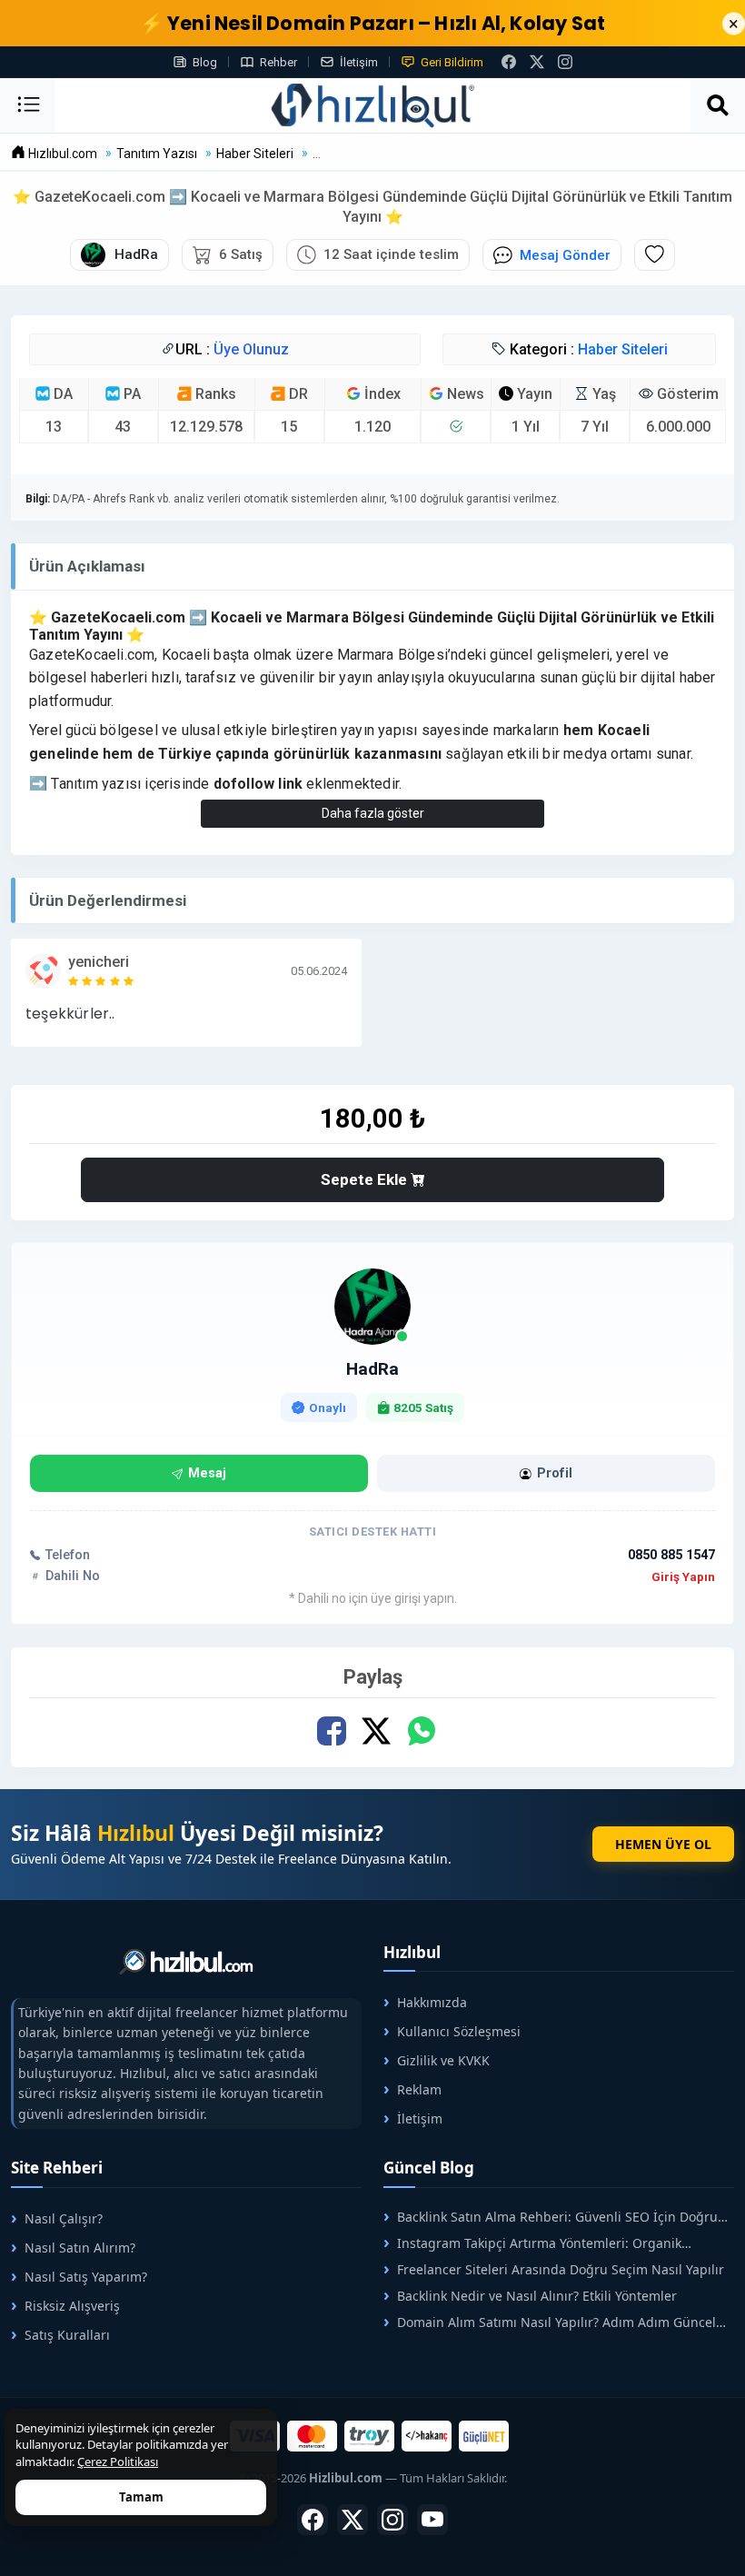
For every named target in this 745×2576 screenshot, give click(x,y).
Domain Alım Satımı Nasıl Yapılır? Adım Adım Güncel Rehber (550, 2322)
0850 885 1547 (671, 1555)
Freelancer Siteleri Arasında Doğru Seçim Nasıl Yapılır (561, 2269)
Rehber (278, 62)
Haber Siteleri (623, 349)
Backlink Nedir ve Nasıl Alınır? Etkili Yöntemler (537, 2296)
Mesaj (207, 1473)
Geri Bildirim (452, 62)
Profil (555, 1473)
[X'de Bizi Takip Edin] (537, 62)
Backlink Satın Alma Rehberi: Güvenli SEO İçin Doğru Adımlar (551, 2217)
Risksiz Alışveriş (72, 2306)
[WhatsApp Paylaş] (421, 1731)
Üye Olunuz (251, 349)
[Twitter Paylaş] (377, 1731)
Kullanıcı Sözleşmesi (459, 2031)
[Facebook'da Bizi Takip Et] (509, 62)
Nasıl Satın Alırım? (80, 2248)
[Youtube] (432, 2520)
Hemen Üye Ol (663, 1844)
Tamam (141, 2497)
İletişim (359, 62)
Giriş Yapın (683, 1576)
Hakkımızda (432, 2002)
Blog (205, 62)
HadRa (372, 1369)
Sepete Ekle (366, 1179)
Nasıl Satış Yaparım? (86, 2277)
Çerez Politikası (118, 2462)
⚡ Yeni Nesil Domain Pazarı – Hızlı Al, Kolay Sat (373, 23)
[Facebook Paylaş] (332, 1731)
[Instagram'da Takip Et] (565, 62)
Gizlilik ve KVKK (443, 2060)
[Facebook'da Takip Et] (313, 2520)
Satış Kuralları (67, 2335)
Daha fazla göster (373, 813)
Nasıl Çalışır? (64, 2218)
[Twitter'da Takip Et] (353, 2520)
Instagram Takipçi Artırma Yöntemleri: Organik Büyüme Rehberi (532, 2243)
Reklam (419, 2089)
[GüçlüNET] (484, 2436)
